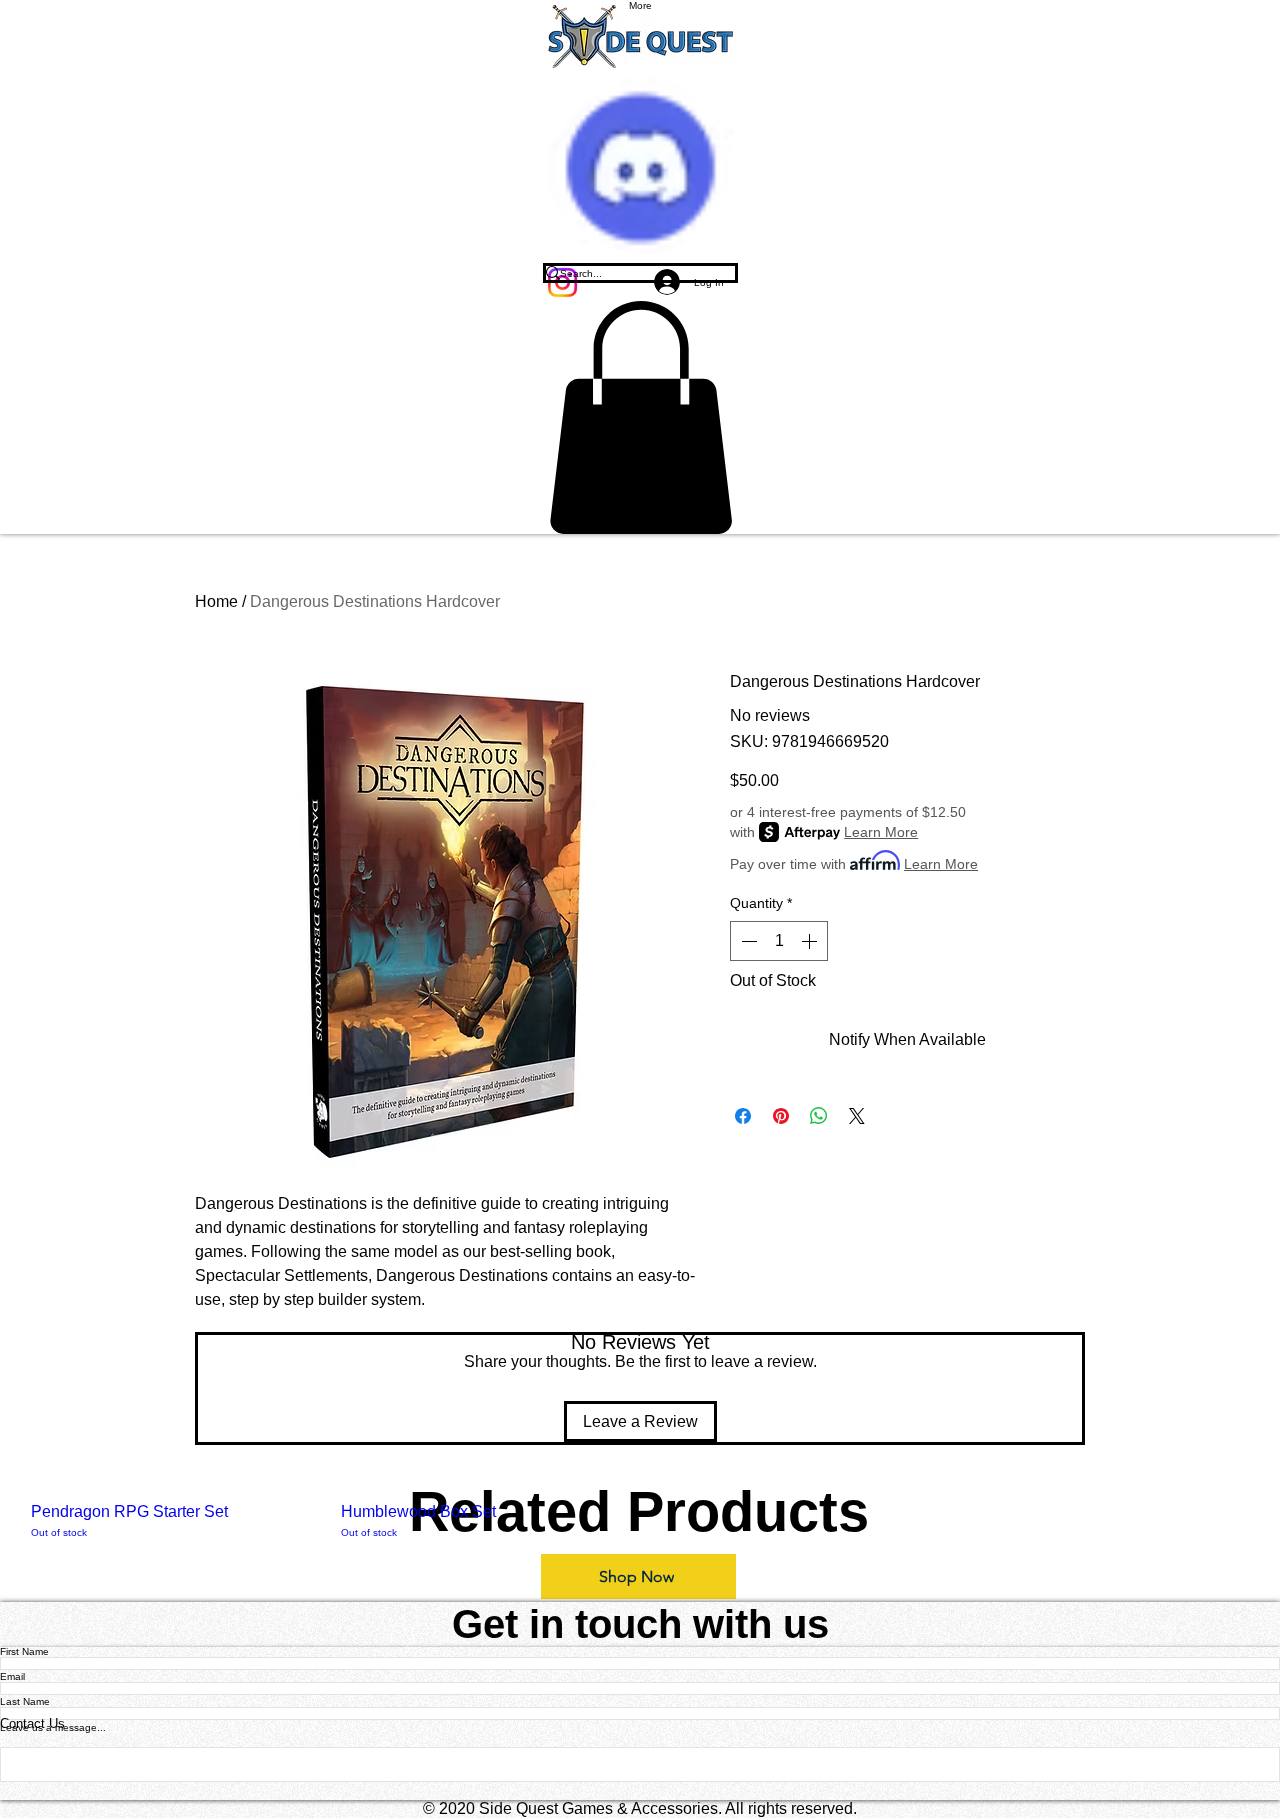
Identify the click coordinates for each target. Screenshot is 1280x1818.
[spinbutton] (779, 941)
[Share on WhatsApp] (819, 1116)
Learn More (881, 832)
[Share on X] (857, 1116)
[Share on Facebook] (743, 1116)
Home (216, 601)
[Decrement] (747, 941)
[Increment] (811, 941)
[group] (640, 1521)
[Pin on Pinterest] (781, 1116)
